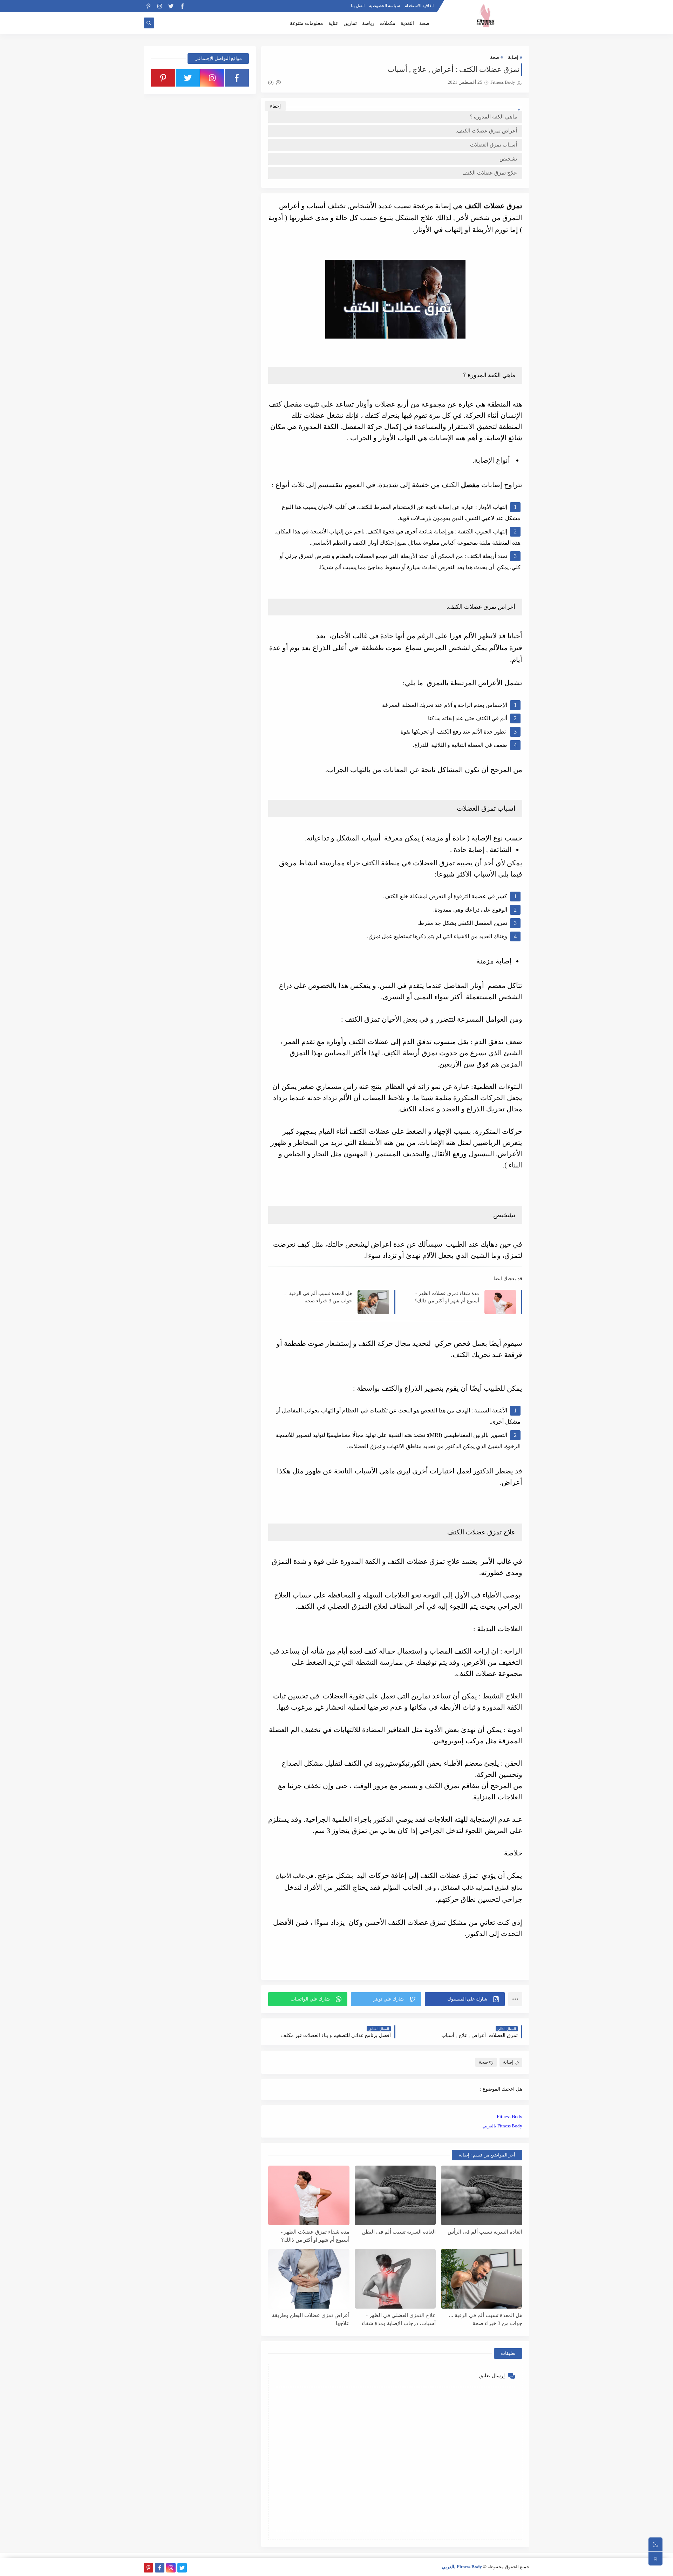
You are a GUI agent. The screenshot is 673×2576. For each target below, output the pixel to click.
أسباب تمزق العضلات (494, 145)
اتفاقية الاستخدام (419, 6)
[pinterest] (148, 6)
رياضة (368, 23)
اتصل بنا (358, 6)
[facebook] (182, 6)
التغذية (407, 23)
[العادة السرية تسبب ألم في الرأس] (482, 2195)
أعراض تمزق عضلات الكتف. (486, 131)
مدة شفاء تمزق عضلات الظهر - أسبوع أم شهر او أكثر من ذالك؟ (447, 1297)
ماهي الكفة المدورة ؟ (493, 117)
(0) (271, 82)
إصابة (513, 57)
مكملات (388, 23)
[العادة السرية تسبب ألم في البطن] (395, 2195)
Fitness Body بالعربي (502, 2126)
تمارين (350, 23)
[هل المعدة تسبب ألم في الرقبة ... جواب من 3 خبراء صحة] (482, 2279)
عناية (333, 23)
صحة (424, 23)
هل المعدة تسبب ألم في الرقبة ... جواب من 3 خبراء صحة (318, 1297)
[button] (465, 1999)
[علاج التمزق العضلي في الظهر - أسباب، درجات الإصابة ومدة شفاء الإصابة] (395, 2279)
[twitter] (171, 6)
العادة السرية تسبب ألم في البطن (399, 2232)
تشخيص (508, 159)
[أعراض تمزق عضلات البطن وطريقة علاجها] (309, 2279)
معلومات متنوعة (307, 23)
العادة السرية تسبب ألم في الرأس (485, 2232)
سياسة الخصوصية (385, 6)
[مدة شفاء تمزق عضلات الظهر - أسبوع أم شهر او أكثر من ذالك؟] (309, 2195)
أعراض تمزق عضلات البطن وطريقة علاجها (311, 2319)
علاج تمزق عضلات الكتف (490, 173)
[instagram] (160, 6)
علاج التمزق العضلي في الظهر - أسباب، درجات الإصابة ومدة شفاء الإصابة (399, 2319)
